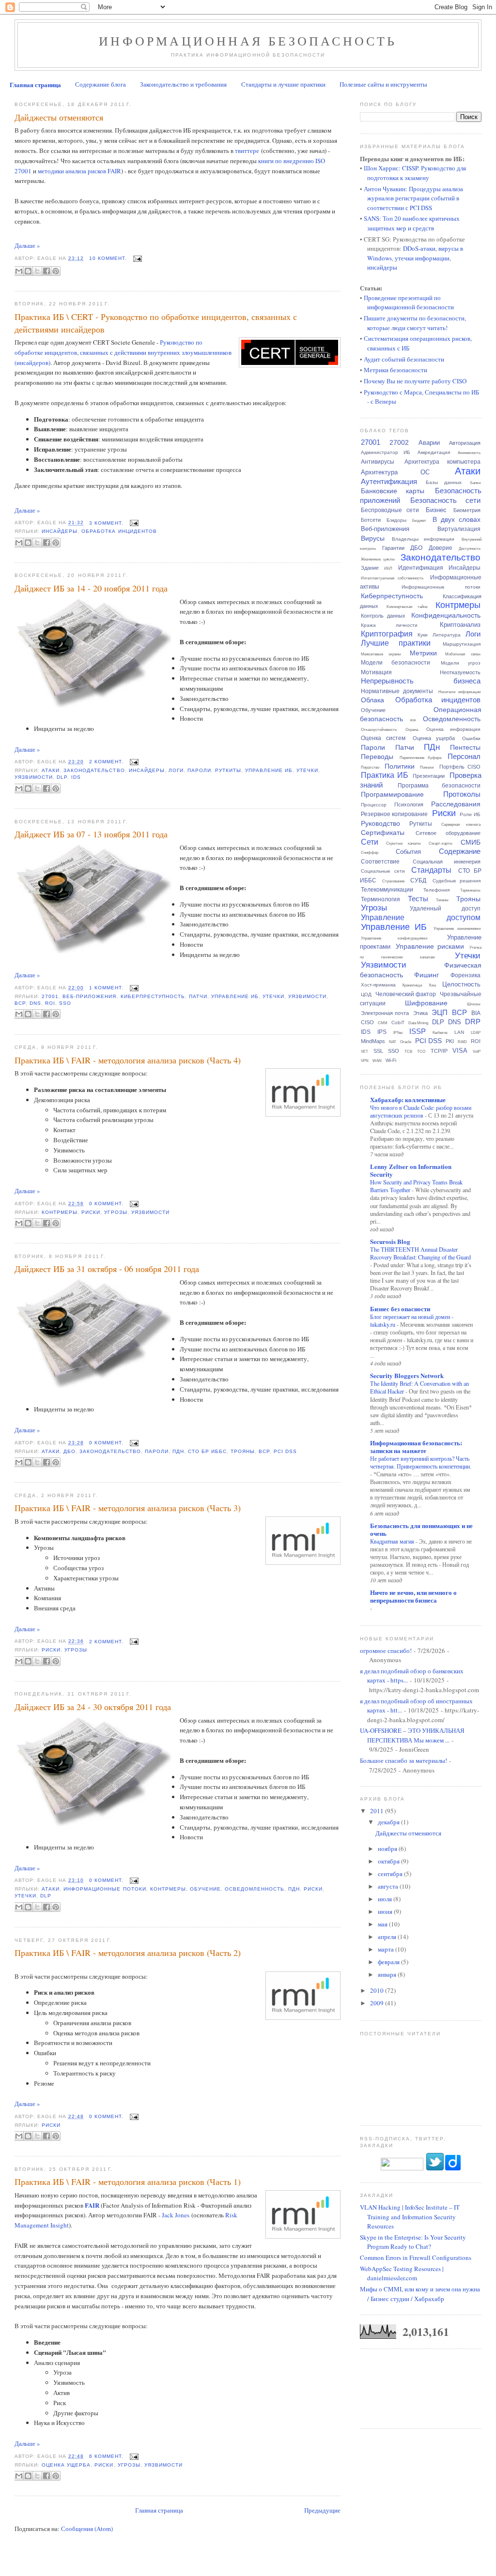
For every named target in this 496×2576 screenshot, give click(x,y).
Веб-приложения (89, 996)
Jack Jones (176, 2215)
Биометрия (467, 510)
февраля (389, 1962)
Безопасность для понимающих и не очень (421, 1529)
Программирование (392, 794)
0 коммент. (106, 1204)
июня (386, 1911)
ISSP (418, 1031)
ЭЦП (440, 1012)
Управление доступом (421, 917)
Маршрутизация (462, 644)
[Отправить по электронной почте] (19, 271)
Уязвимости (34, 777)
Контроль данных (383, 616)
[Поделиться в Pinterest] (56, 271)
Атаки (51, 770)
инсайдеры (382, 267)
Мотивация (376, 672)
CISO (367, 1022)
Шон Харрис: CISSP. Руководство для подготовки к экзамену (415, 173)
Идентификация (421, 568)
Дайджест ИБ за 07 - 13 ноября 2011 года (91, 834)
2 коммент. (106, 762)
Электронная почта (385, 1013)
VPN (365, 1061)
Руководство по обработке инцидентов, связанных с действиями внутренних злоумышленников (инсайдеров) (123, 352)
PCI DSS (285, 1451)
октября (389, 1861)
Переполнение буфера (420, 758)
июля (386, 1899)
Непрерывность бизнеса (421, 681)
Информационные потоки (105, 1889)
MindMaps (373, 1041)
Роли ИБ (470, 814)
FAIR (92, 2205)
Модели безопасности (395, 663)
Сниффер (370, 853)
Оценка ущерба (66, 2465)
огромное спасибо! (386, 1651)
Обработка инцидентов (119, 531)
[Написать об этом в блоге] (28, 271)
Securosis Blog (390, 1241)
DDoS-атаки (419, 248)
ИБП (388, 568)
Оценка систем (383, 738)
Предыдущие (322, 2510)
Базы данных (444, 482)
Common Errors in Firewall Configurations (416, 2258)
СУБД (418, 880)
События (408, 852)
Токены (442, 900)
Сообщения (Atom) (87, 2529)
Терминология (380, 899)
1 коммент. (106, 988)
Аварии (429, 443)
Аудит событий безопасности (404, 359)
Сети (370, 842)
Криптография (387, 634)
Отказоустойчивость (379, 730)
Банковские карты (393, 491)
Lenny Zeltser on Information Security (411, 1170)
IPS (382, 1032)
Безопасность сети (445, 500)
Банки (475, 483)
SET (364, 1052)
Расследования (456, 804)
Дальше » (27, 245)
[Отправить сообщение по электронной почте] (136, 258)
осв (413, 720)
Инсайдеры (60, 531)
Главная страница (35, 84)
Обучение (205, 1889)
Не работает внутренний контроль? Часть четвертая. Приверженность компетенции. (421, 1462)
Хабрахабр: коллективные (408, 1099)
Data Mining (418, 1023)
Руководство (380, 823)
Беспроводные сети (390, 510)
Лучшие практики (396, 643)
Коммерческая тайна (407, 607)
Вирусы (373, 538)
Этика (420, 1013)
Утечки (307, 770)
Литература (447, 635)
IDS (76, 777)
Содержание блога (101, 84)
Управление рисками (430, 946)
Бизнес (436, 510)
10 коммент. (108, 258)
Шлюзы (474, 1004)
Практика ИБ (385, 775)
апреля (388, 1937)
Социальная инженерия (447, 862)
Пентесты (465, 747)
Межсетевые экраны (381, 654)
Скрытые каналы (403, 843)
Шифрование (426, 1003)
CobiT (398, 1023)
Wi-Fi (391, 1060)
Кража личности (389, 625)
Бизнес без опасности (400, 1309)
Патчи (198, 996)
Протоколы (462, 794)
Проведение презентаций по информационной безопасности (409, 303)
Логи (176, 770)
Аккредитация (434, 452)
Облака (372, 700)
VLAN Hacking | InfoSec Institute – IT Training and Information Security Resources (410, 2217)
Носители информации (459, 692)
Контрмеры (60, 1212)
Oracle (406, 1042)
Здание (370, 568)
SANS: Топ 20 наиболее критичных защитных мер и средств (412, 223)
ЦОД (366, 994)
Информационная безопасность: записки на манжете (416, 1447)
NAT (393, 1042)
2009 (378, 2003)
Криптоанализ (460, 625)
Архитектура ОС (395, 472)
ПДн (178, 1451)
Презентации (429, 776)
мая (383, 1924)
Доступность (470, 549)
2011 (378, 1811)
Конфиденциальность (446, 615)
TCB (408, 1052)
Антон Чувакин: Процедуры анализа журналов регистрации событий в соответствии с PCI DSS (413, 198)
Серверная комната (461, 825)
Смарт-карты (441, 843)
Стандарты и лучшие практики (283, 84)
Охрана (412, 730)
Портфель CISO (460, 767)
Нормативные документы (397, 691)
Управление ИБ (269, 770)
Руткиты (228, 770)
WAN (377, 1061)
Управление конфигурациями (394, 938)
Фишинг (426, 975)
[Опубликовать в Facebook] (46, 271)
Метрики (423, 653)
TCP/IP (439, 1051)
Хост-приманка (378, 985)
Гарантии (393, 548)
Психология (409, 804)
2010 (378, 1990)
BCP (20, 1003)
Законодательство (94, 770)
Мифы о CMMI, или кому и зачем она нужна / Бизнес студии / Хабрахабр (420, 2294)
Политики (400, 766)
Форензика (465, 975)
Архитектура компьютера (442, 462)
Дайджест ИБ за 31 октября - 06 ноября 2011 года (107, 1269)
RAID (462, 1042)
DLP (62, 777)
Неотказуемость (460, 672)
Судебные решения (457, 881)
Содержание (460, 851)
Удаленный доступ (445, 909)
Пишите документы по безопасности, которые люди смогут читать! (415, 323)
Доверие (441, 548)
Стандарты (431, 870)
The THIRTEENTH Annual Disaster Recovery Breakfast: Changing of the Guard (420, 1253)
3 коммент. (106, 523)
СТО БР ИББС (207, 1451)
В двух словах (457, 519)
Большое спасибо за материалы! (403, 1760)
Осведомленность (255, 1889)
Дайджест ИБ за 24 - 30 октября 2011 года (93, 1707)
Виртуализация (459, 529)
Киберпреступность (153, 996)
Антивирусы (378, 462)
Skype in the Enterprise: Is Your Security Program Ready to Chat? (413, 2242)
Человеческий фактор (406, 994)
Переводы (377, 757)
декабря (389, 1822)
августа (389, 1886)
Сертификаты (383, 833)
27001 (50, 996)
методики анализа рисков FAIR (79, 171)
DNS (35, 1003)
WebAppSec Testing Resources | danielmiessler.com (402, 2273)
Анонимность (469, 453)
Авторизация (465, 443)
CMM (383, 1023)
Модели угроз (461, 663)
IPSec (398, 1033)
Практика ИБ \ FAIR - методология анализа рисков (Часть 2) (128, 1953)
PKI (450, 1041)
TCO (421, 1052)
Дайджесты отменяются (59, 117)
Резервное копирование (395, 814)
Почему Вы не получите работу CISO (415, 381)
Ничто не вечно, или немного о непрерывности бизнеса (413, 1596)
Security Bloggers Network (407, 1375)
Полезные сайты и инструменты (383, 84)
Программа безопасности (439, 786)
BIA (476, 1013)
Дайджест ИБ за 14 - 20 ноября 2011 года (91, 588)
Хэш (432, 985)
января (388, 1974)
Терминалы (470, 890)
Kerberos (440, 1033)
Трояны (243, 1451)
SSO (65, 1003)
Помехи (427, 767)
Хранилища (412, 985)
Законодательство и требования (183, 84)
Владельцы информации (423, 539)
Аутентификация (389, 481)
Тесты (418, 899)
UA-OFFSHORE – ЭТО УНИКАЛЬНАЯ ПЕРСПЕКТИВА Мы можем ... (412, 1735)
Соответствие (380, 862)
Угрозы (116, 1212)
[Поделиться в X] (37, 271)
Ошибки (471, 738)
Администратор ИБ (386, 452)
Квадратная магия (393, 1541)
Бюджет (419, 521)
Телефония (436, 890)
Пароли (199, 770)
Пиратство (370, 767)
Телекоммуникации (387, 890)
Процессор (374, 805)
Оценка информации (453, 729)
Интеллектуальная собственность (392, 578)
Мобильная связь (463, 654)
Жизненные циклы (378, 559)
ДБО (70, 1451)
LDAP (476, 1033)
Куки (423, 635)
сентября (391, 1874)
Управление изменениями (457, 929)
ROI (50, 1003)
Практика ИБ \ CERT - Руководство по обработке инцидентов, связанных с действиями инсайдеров (156, 323)
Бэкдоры (396, 520)
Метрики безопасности (395, 370)
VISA (460, 1051)
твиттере (247, 151)
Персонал (464, 756)
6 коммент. (106, 2456)
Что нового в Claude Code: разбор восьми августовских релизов (421, 1111)
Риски (91, 1212)
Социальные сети (383, 871)
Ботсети (371, 520)
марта (387, 1949)
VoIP (477, 1052)
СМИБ (471, 842)
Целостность (461, 984)
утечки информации (422, 258)
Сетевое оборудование (448, 833)
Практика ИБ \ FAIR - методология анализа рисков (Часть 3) (128, 1508)
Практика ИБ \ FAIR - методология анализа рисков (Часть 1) (128, 2182)
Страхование (393, 881)
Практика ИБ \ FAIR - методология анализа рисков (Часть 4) (128, 1060)
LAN (459, 1032)
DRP (473, 1022)
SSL (378, 1051)
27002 (399, 442)
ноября (388, 1849)
